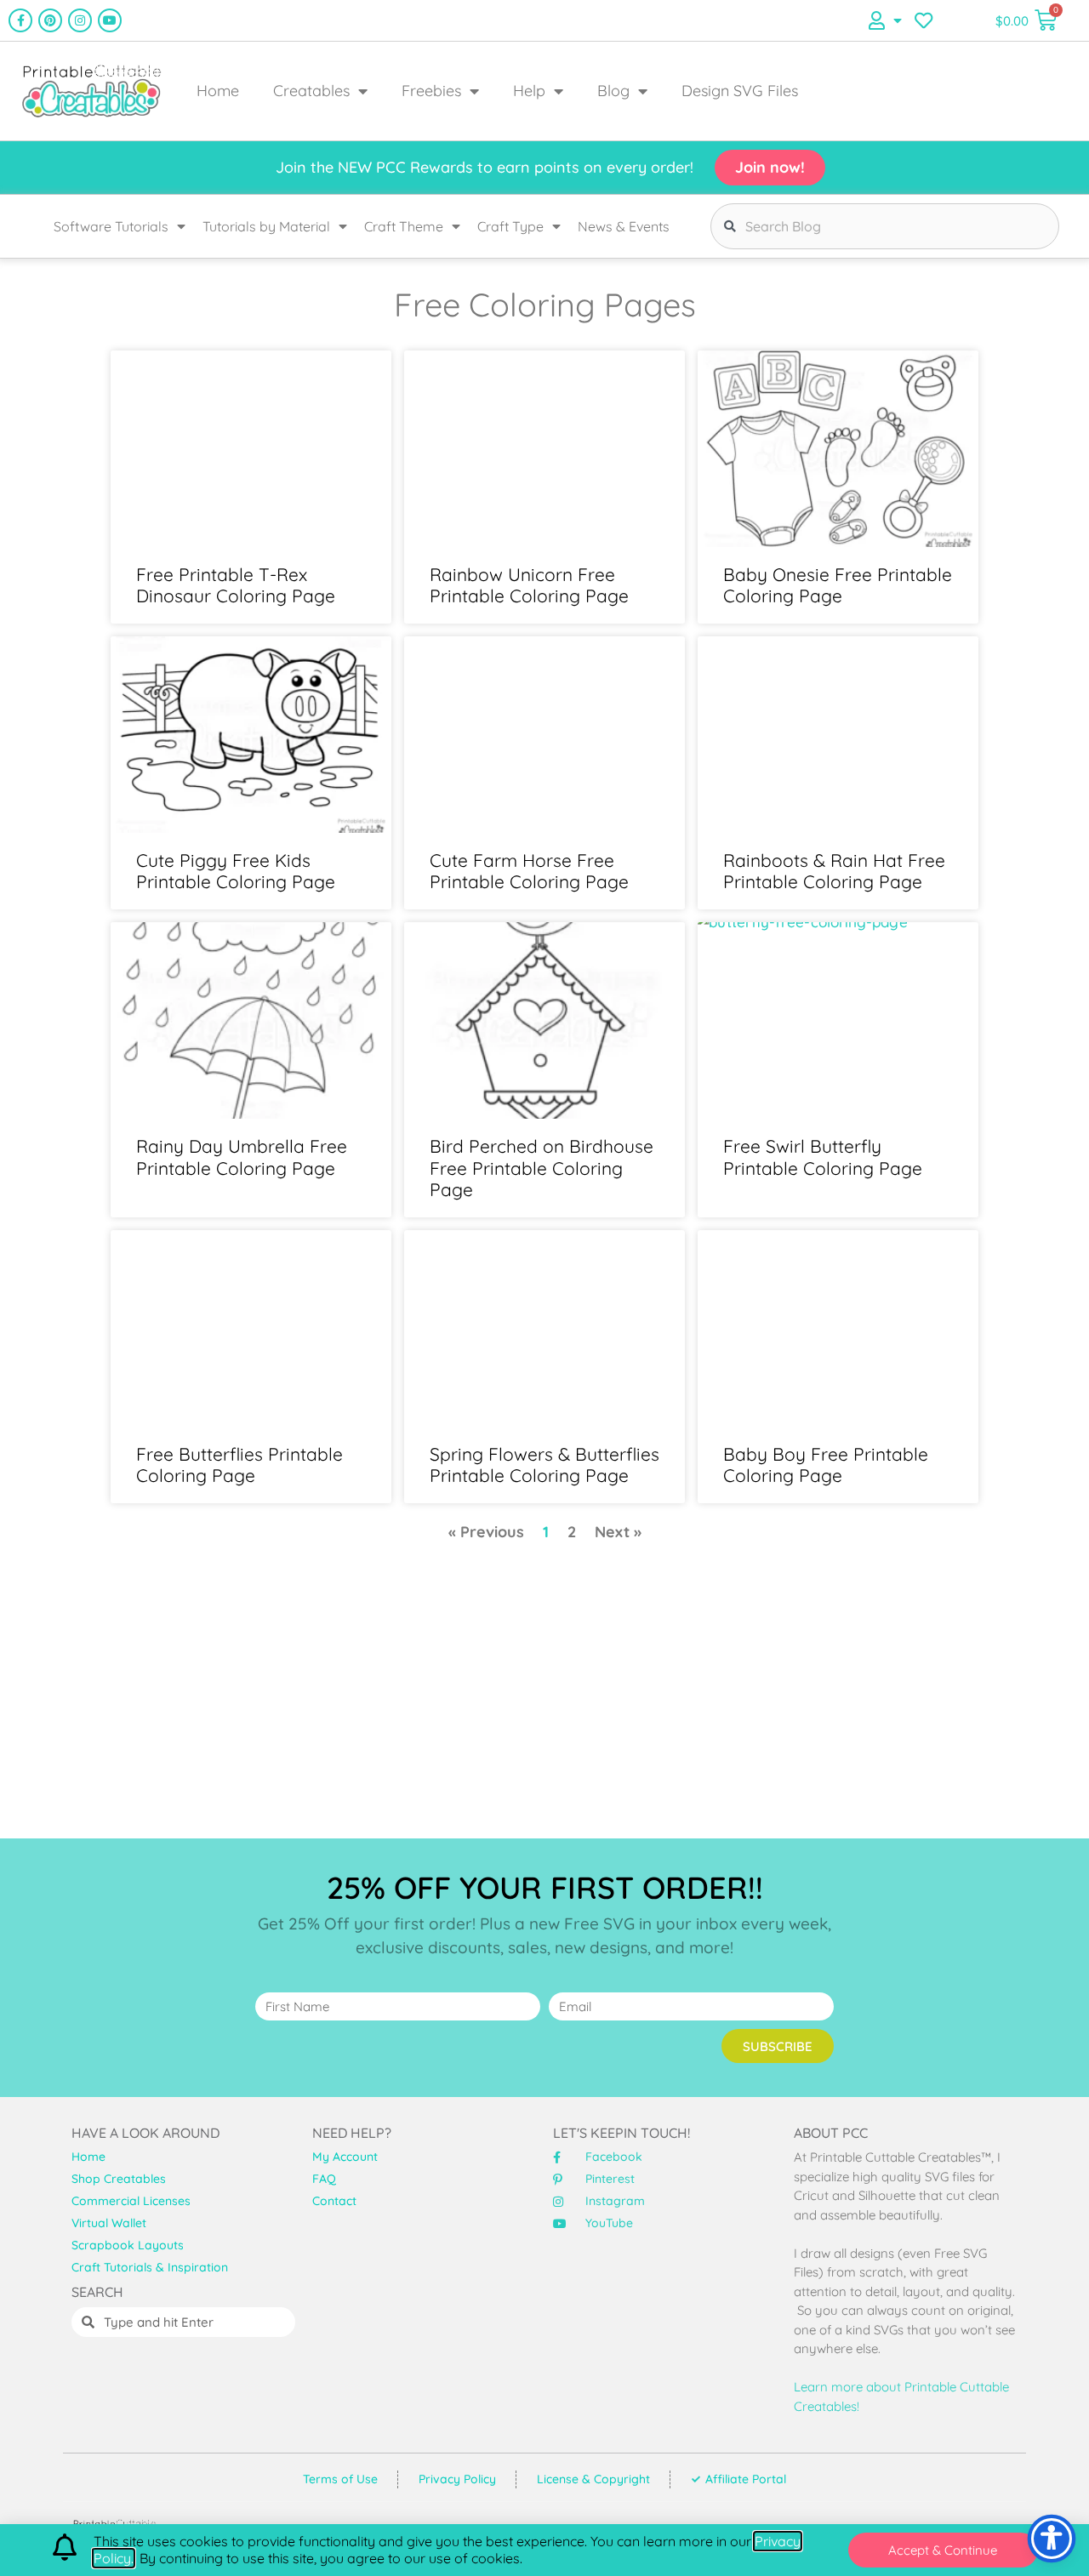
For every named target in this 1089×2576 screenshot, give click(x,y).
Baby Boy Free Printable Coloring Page (826, 1465)
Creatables (311, 91)
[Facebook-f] (20, 20)
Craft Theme (404, 226)
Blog (613, 91)
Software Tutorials (111, 226)
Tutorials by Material (266, 226)
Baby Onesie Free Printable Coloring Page (838, 585)
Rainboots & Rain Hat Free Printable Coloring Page (834, 871)
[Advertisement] (544, 1698)
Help (529, 91)
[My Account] (885, 20)
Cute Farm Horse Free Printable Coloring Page (529, 871)
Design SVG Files (740, 91)
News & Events (624, 226)
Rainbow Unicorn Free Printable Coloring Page (529, 585)
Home (218, 91)
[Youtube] (110, 20)
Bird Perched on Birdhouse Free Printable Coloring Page (542, 1167)
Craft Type (510, 226)
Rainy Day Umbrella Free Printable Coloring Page (242, 1157)
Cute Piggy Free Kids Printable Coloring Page (236, 871)
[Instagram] (80, 20)
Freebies (431, 91)
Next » (618, 1532)
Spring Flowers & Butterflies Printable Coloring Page (544, 1465)
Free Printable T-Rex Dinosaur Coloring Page (236, 585)
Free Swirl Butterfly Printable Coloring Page (823, 1157)
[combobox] (885, 226)
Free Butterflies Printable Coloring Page (239, 1465)
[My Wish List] (924, 20)
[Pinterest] (50, 20)
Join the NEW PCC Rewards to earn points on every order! (485, 167)
